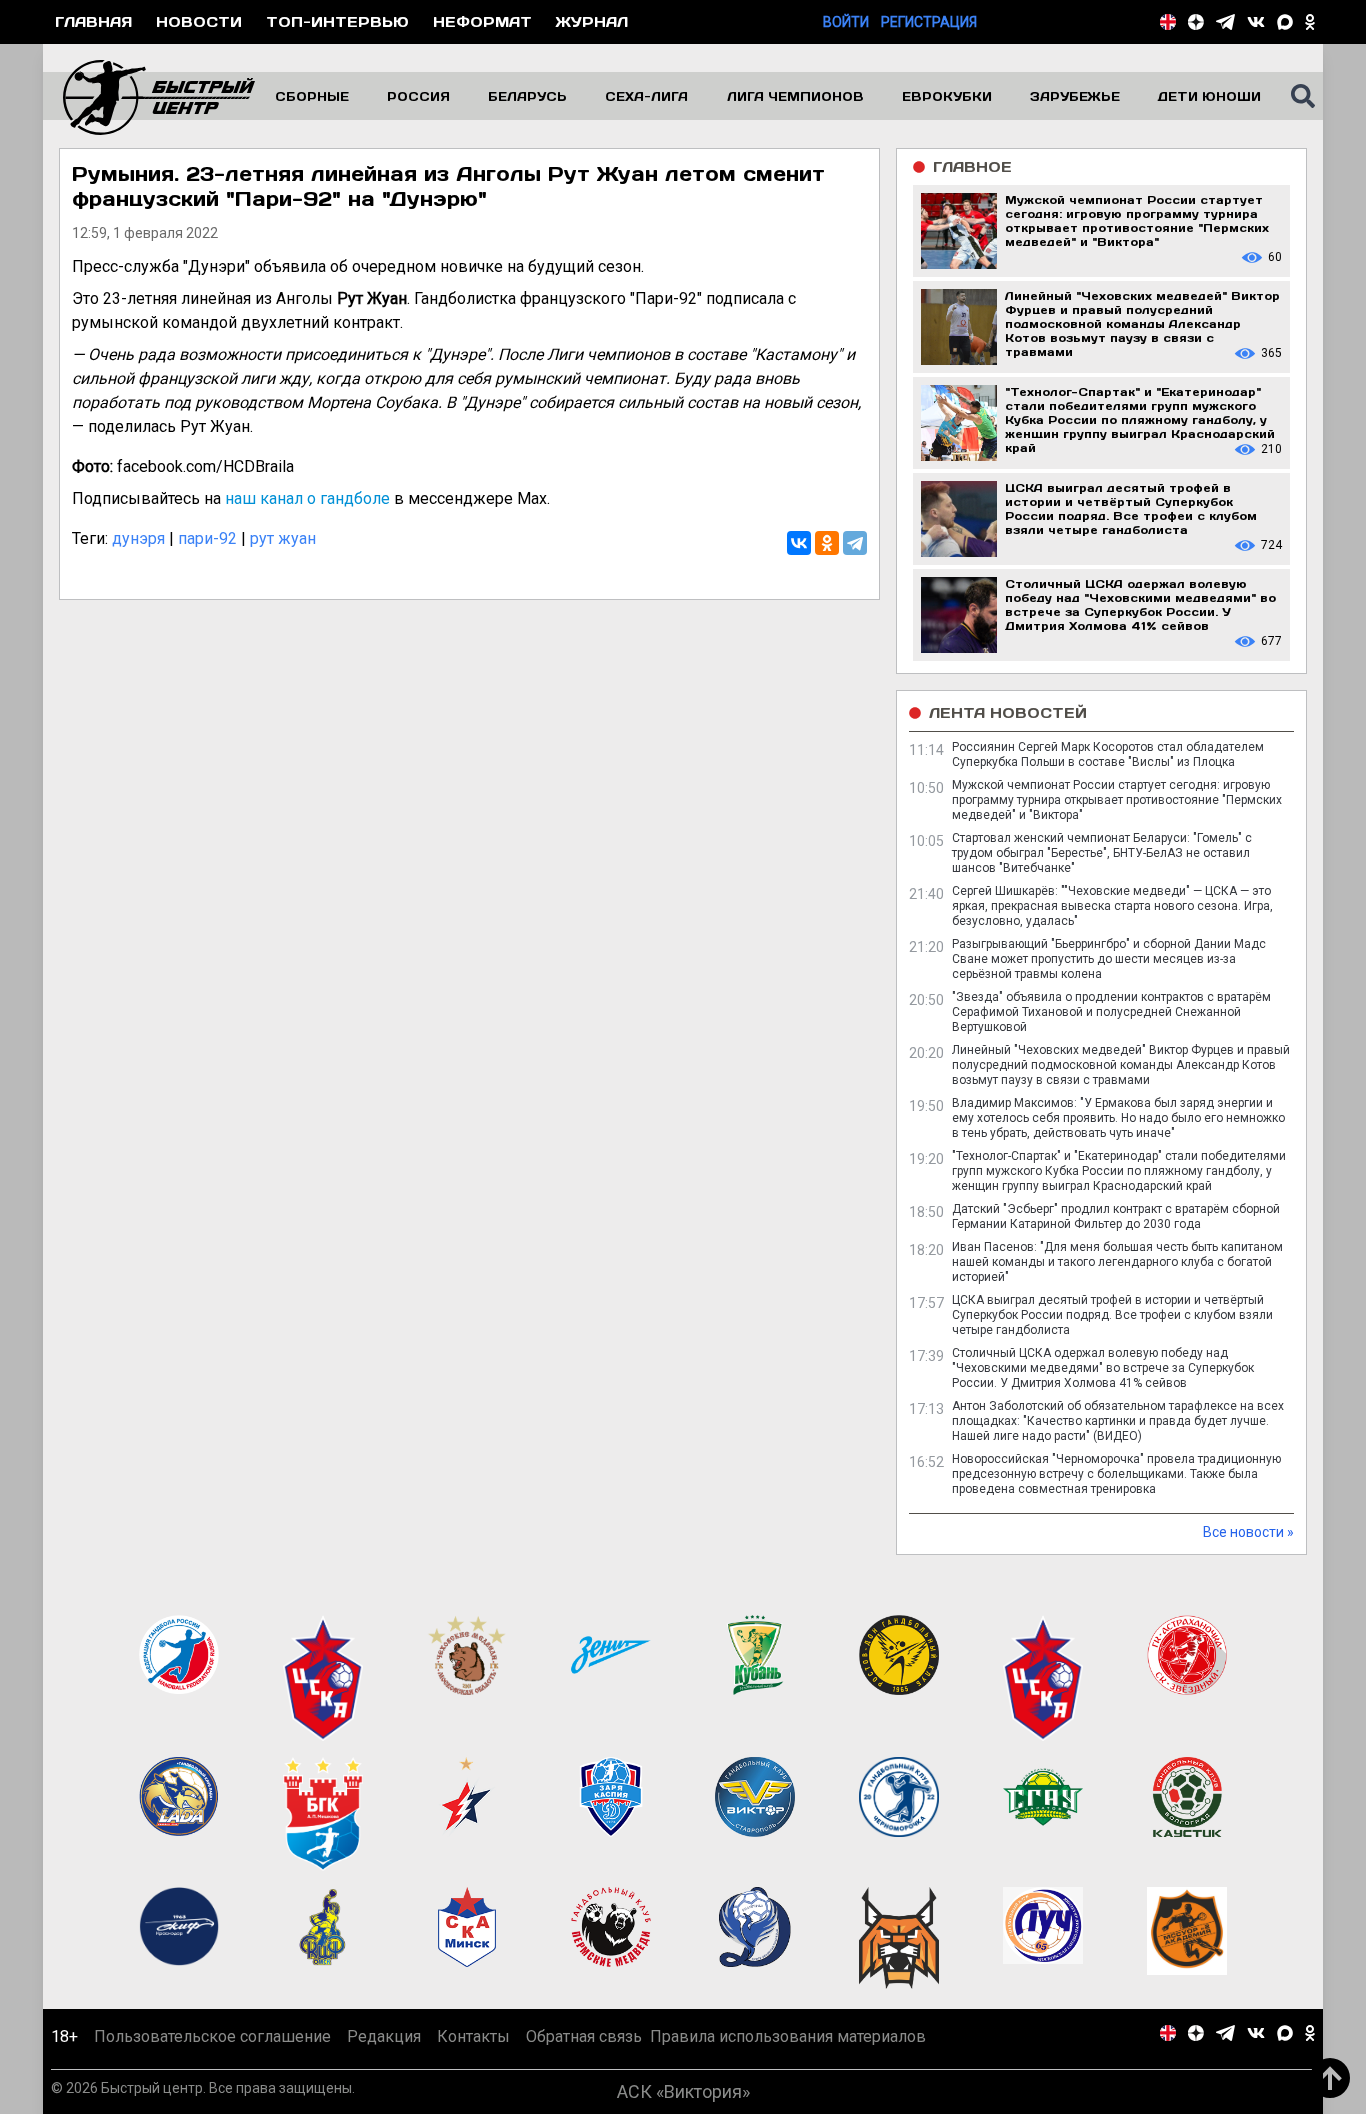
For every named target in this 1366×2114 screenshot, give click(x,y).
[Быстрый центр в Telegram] (1225, 22)
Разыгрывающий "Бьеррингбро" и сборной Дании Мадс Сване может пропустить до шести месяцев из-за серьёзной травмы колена (1109, 959)
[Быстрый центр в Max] (1285, 22)
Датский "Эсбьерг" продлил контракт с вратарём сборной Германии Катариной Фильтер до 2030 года (1116, 1216)
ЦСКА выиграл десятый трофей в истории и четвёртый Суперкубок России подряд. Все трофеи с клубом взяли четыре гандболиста (1112, 1315)
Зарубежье (1075, 96)
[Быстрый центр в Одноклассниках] (1310, 22)
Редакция (384, 2036)
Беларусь (527, 96)
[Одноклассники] (827, 543)
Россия (418, 96)
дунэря (138, 538)
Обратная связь (584, 2036)
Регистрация (929, 22)
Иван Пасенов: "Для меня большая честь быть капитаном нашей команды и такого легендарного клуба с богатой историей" (1117, 1262)
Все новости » (1248, 1532)
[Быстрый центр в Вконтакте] (1256, 22)
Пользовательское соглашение (212, 2036)
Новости (199, 21)
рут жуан (283, 538)
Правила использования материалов (788, 2036)
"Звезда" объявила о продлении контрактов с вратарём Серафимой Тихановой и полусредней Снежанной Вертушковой (1111, 1012)
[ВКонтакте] (799, 543)
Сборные (312, 96)
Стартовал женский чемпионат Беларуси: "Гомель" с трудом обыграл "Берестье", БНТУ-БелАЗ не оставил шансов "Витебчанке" (1102, 853)
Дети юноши (1209, 96)
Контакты (473, 2036)
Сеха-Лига (646, 96)
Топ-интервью (337, 21)
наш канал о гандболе (307, 498)
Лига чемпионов (795, 96)
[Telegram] (855, 543)
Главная (93, 21)
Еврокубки (947, 96)
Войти (846, 22)
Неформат (482, 21)
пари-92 (207, 538)
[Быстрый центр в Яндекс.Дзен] (1196, 22)
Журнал (592, 21)
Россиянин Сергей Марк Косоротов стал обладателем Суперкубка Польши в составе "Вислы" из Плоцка (1108, 754)
